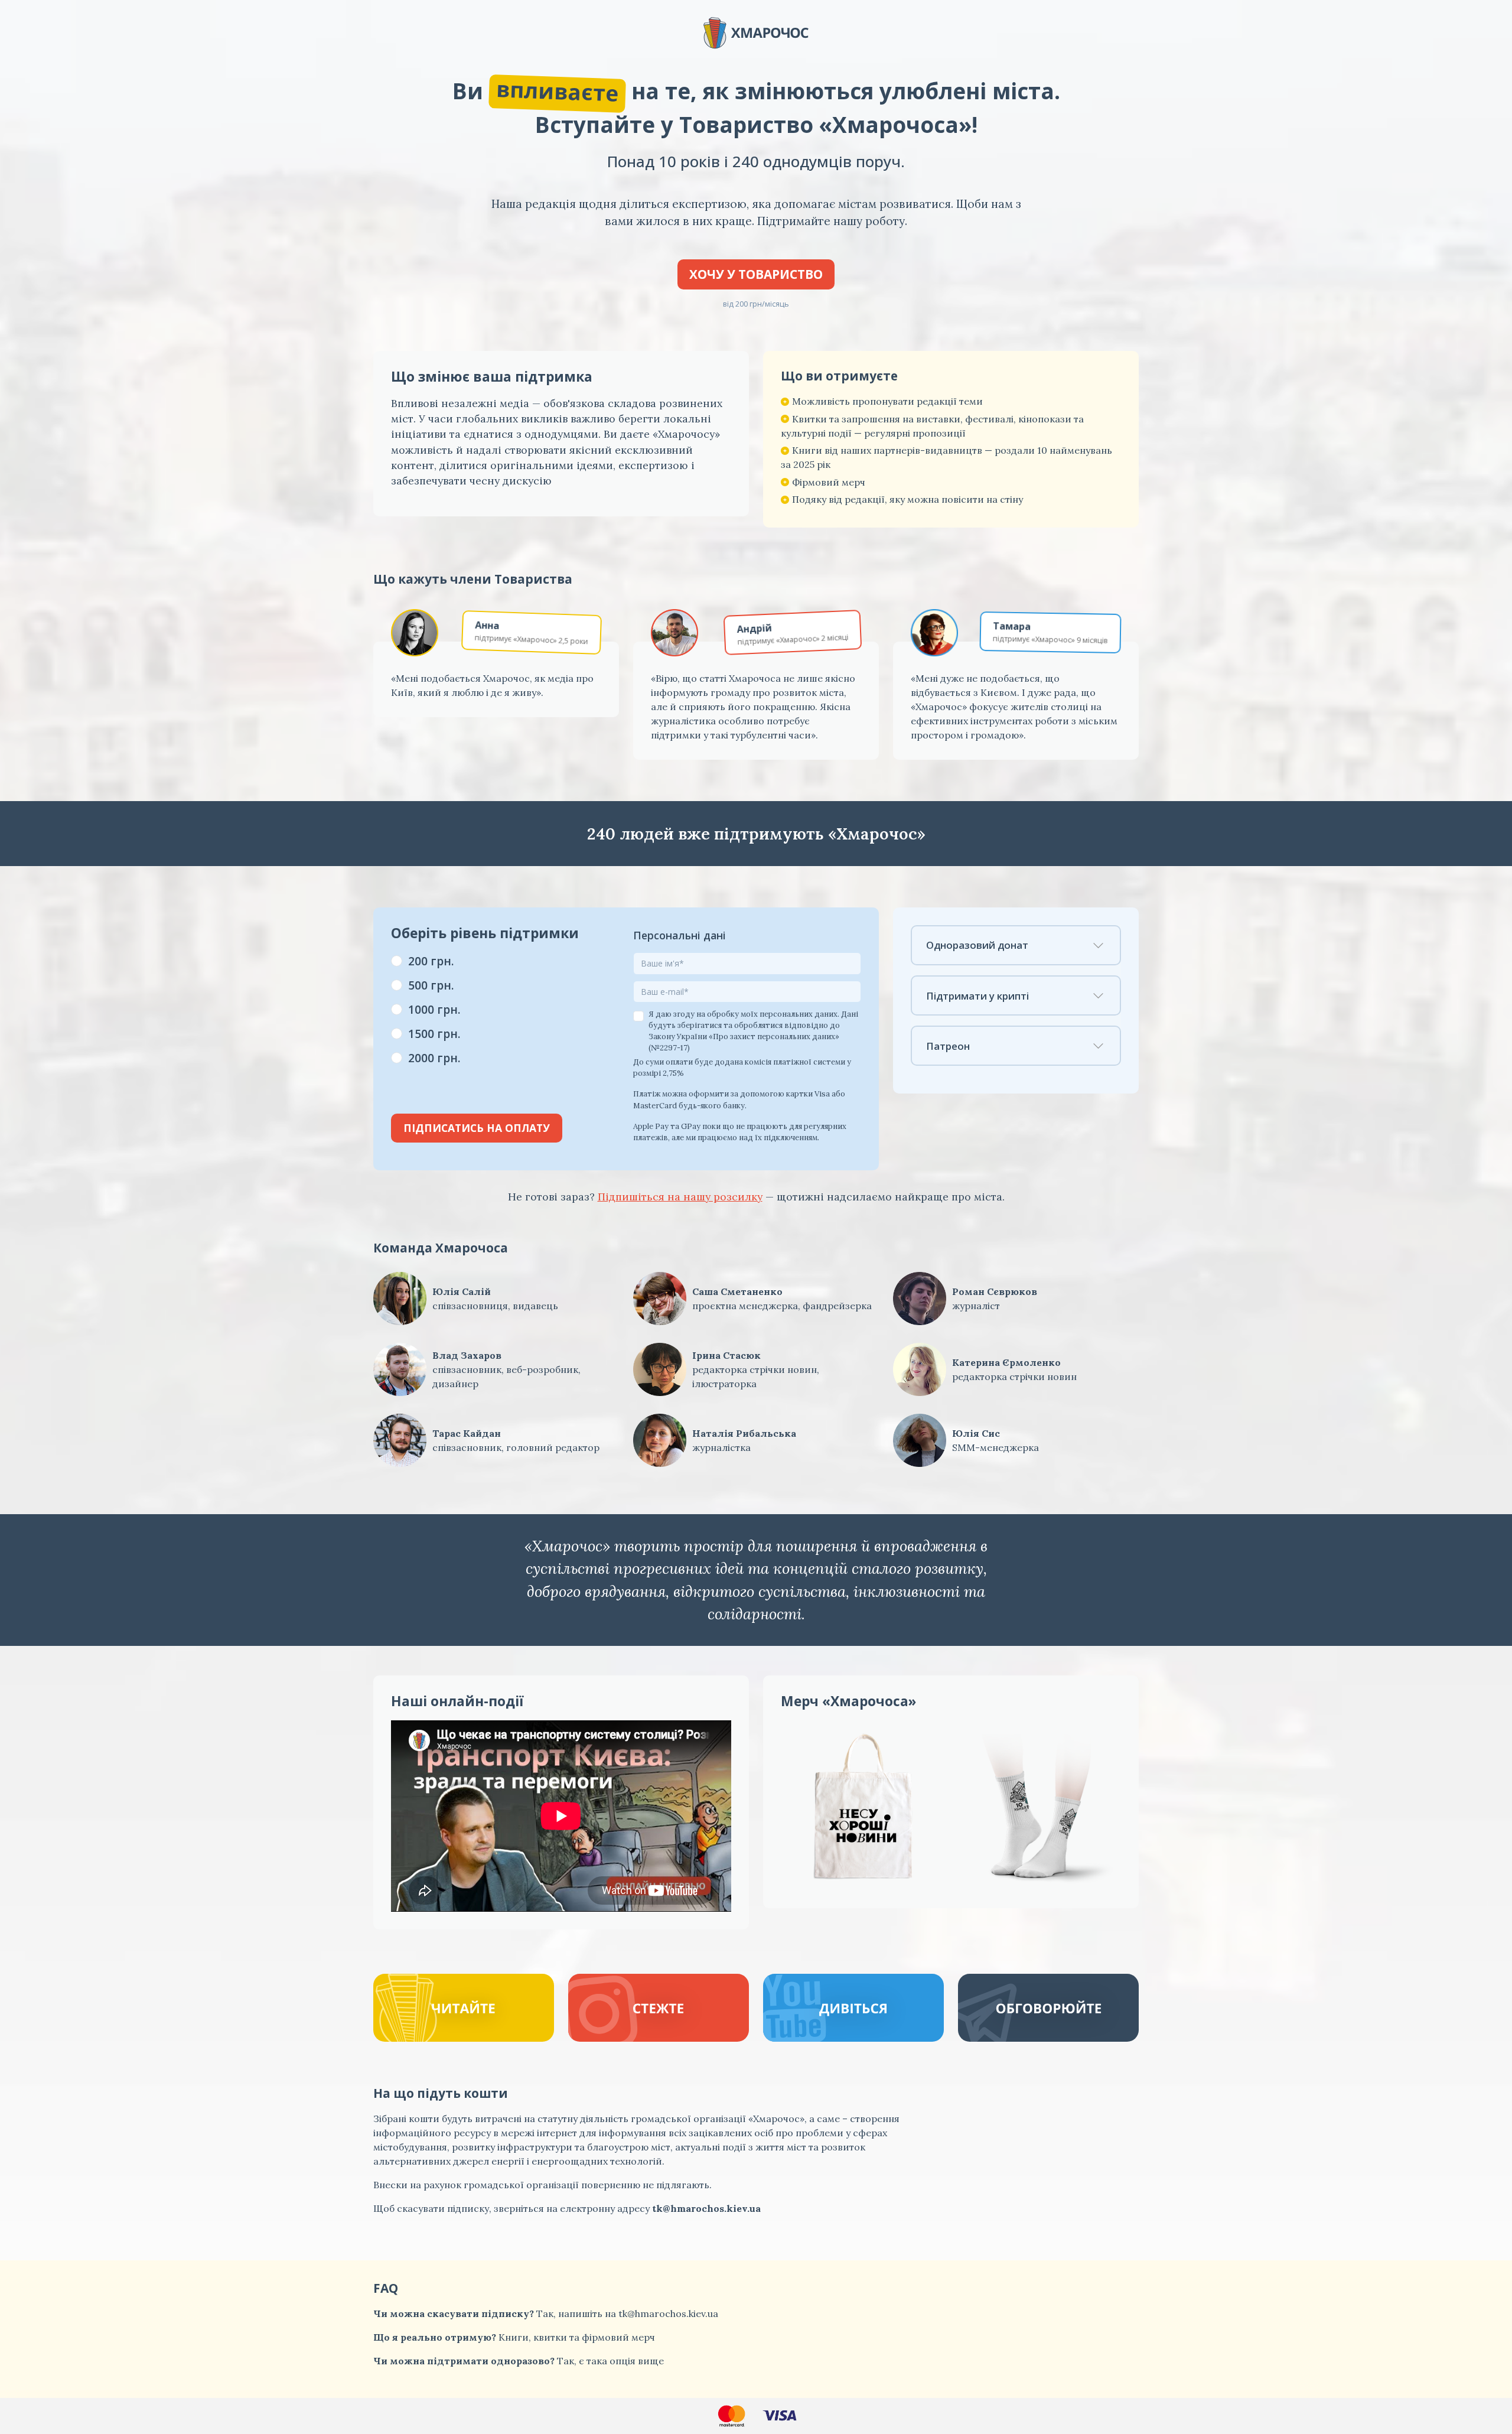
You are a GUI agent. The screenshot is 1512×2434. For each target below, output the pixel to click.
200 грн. (431, 961)
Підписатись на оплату (477, 1128)
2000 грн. (434, 1058)
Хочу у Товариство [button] (756, 274)
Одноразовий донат (977, 945)
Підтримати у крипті (977, 996)
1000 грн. (434, 1009)
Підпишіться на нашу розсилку (680, 1197)
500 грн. (431, 985)
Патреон (948, 1046)
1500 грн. (434, 1034)
